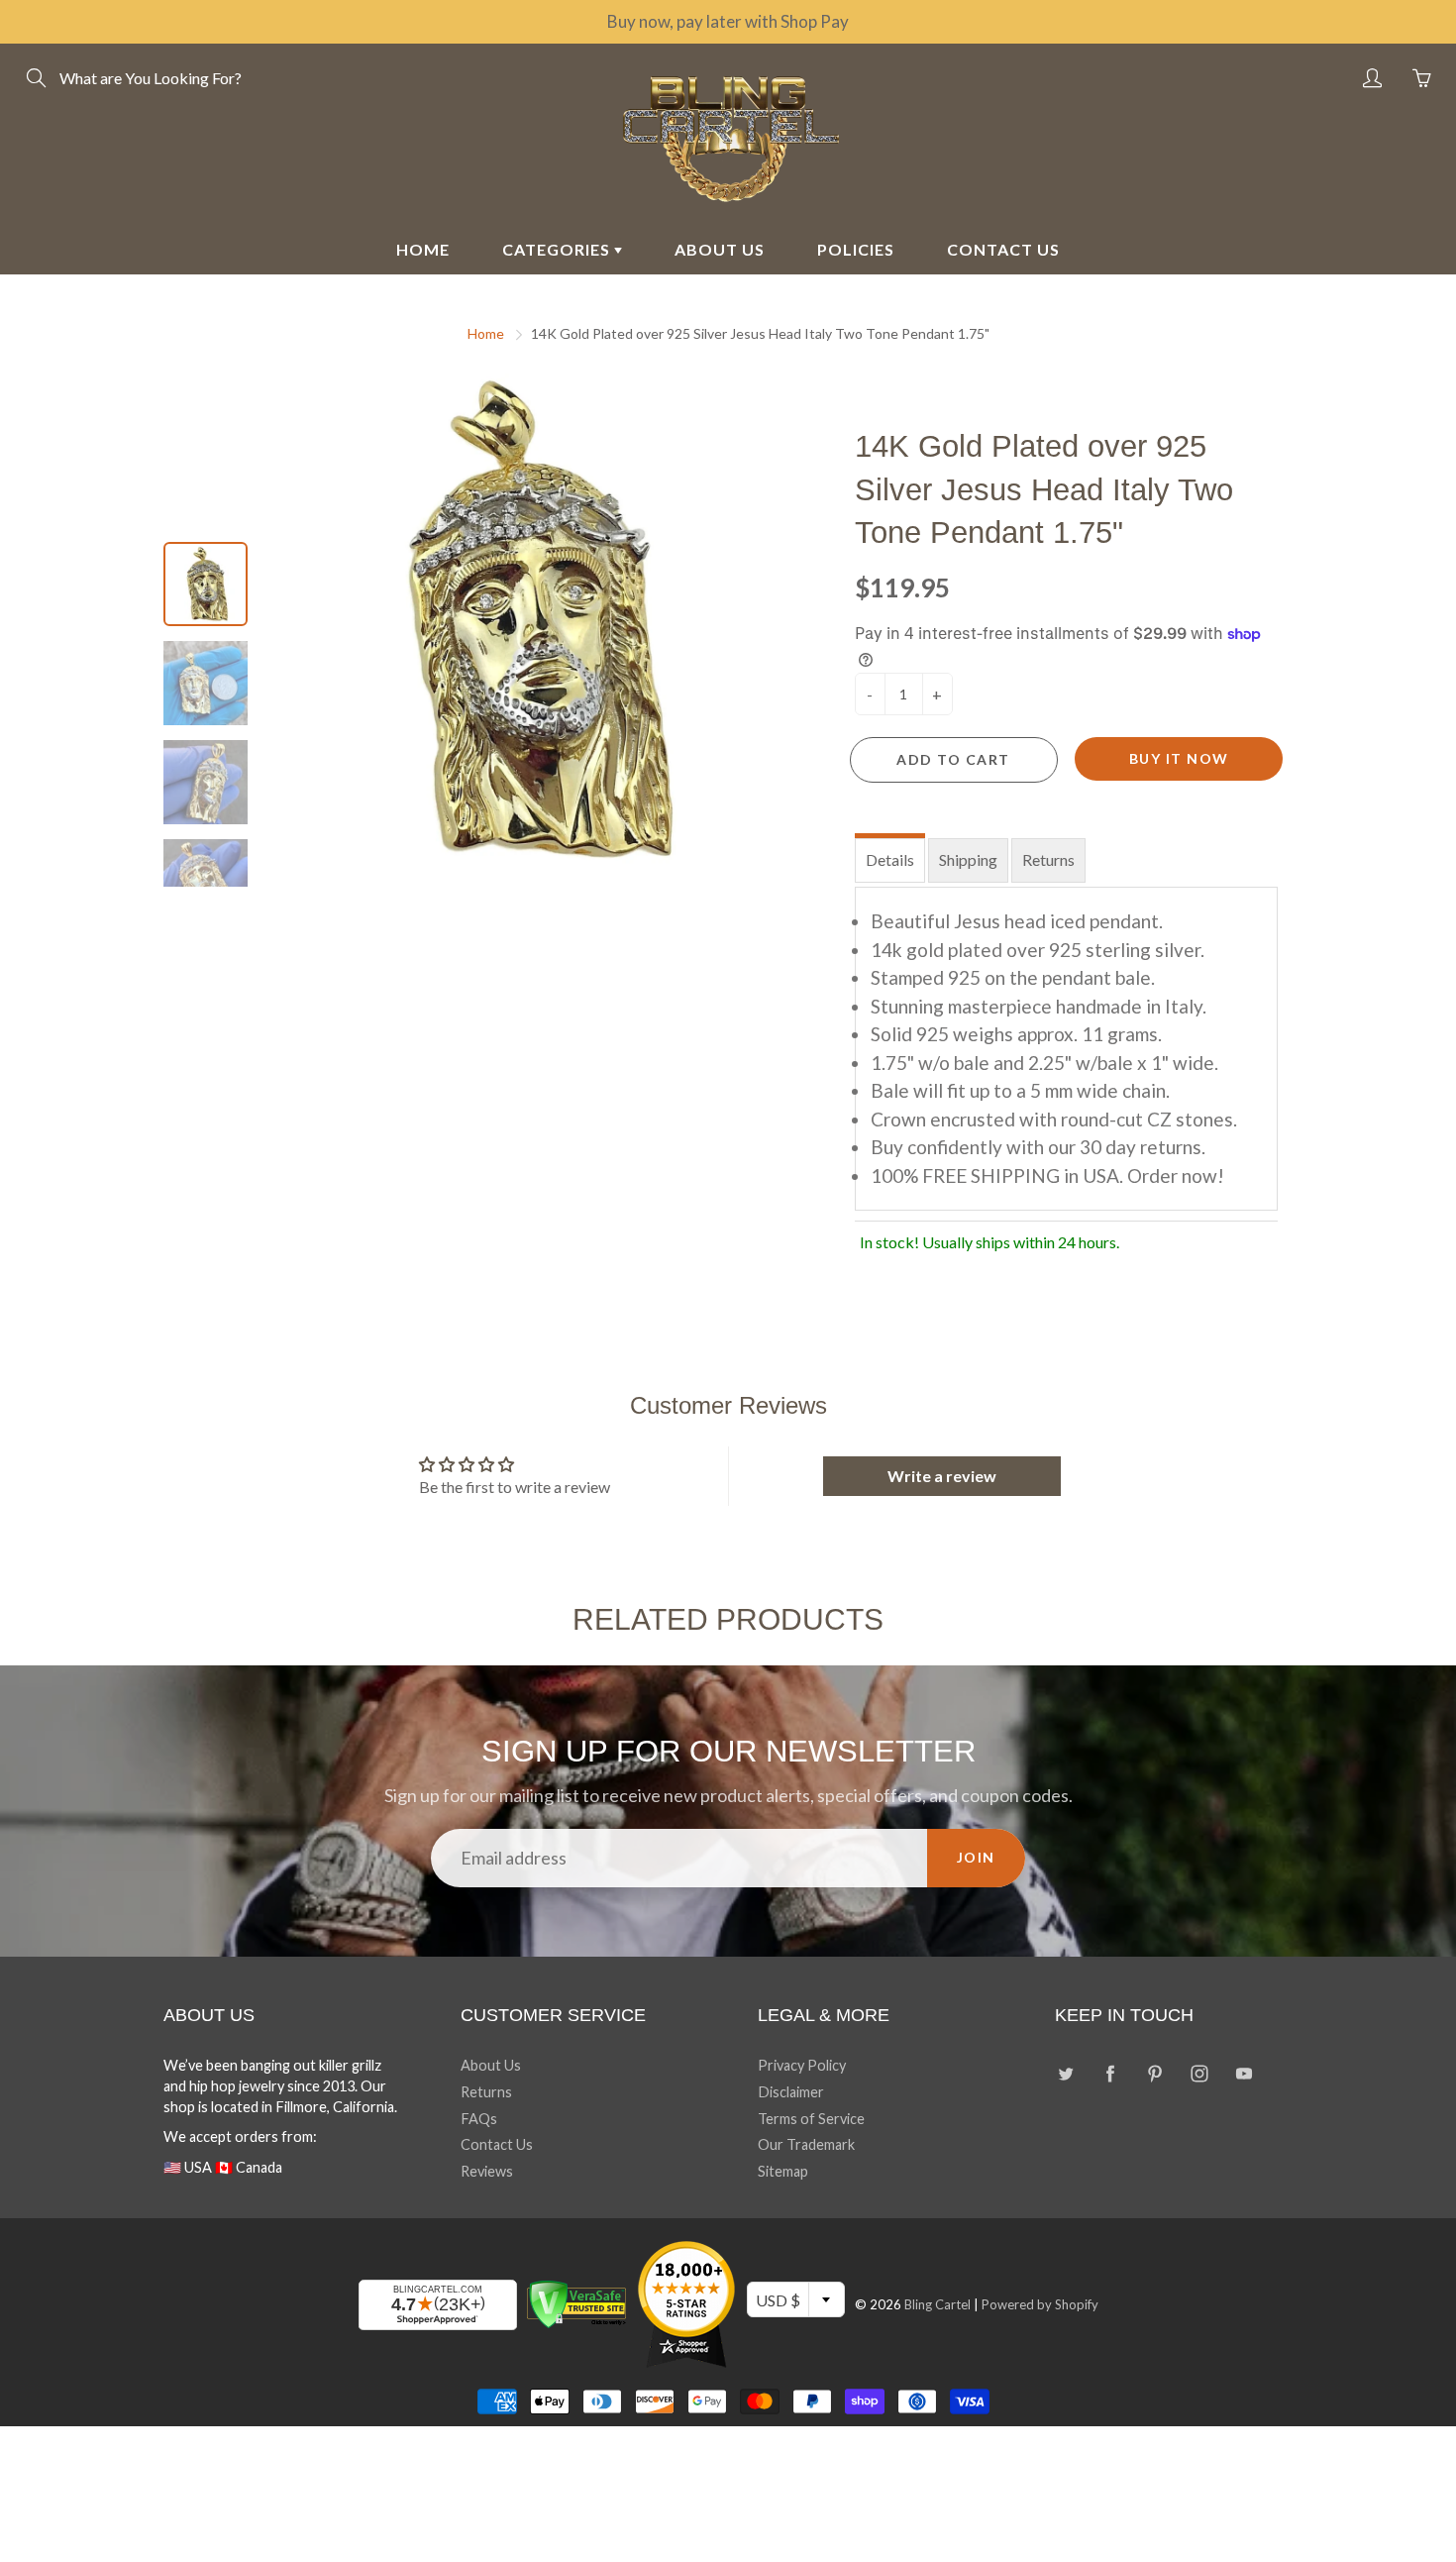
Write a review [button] (942, 1476)
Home (486, 333)
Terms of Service (811, 2119)
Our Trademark (806, 2144)
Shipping (968, 859)
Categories (558, 249)
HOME (423, 249)
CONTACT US (1003, 249)
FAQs (479, 2119)
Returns (1048, 859)
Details (890, 859)
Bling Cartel (937, 2304)
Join (976, 1857)
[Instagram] (1199, 2073)
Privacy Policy (802, 2065)
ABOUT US (720, 249)
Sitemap (783, 2171)
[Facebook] (1110, 2073)
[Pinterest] (1154, 2073)
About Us (491, 2065)
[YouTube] (1244, 2073)
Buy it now (1179, 758)
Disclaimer (791, 2092)
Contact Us (497, 2144)
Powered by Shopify (1040, 2304)
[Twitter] (1065, 2073)
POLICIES (856, 249)
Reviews (487, 2171)
